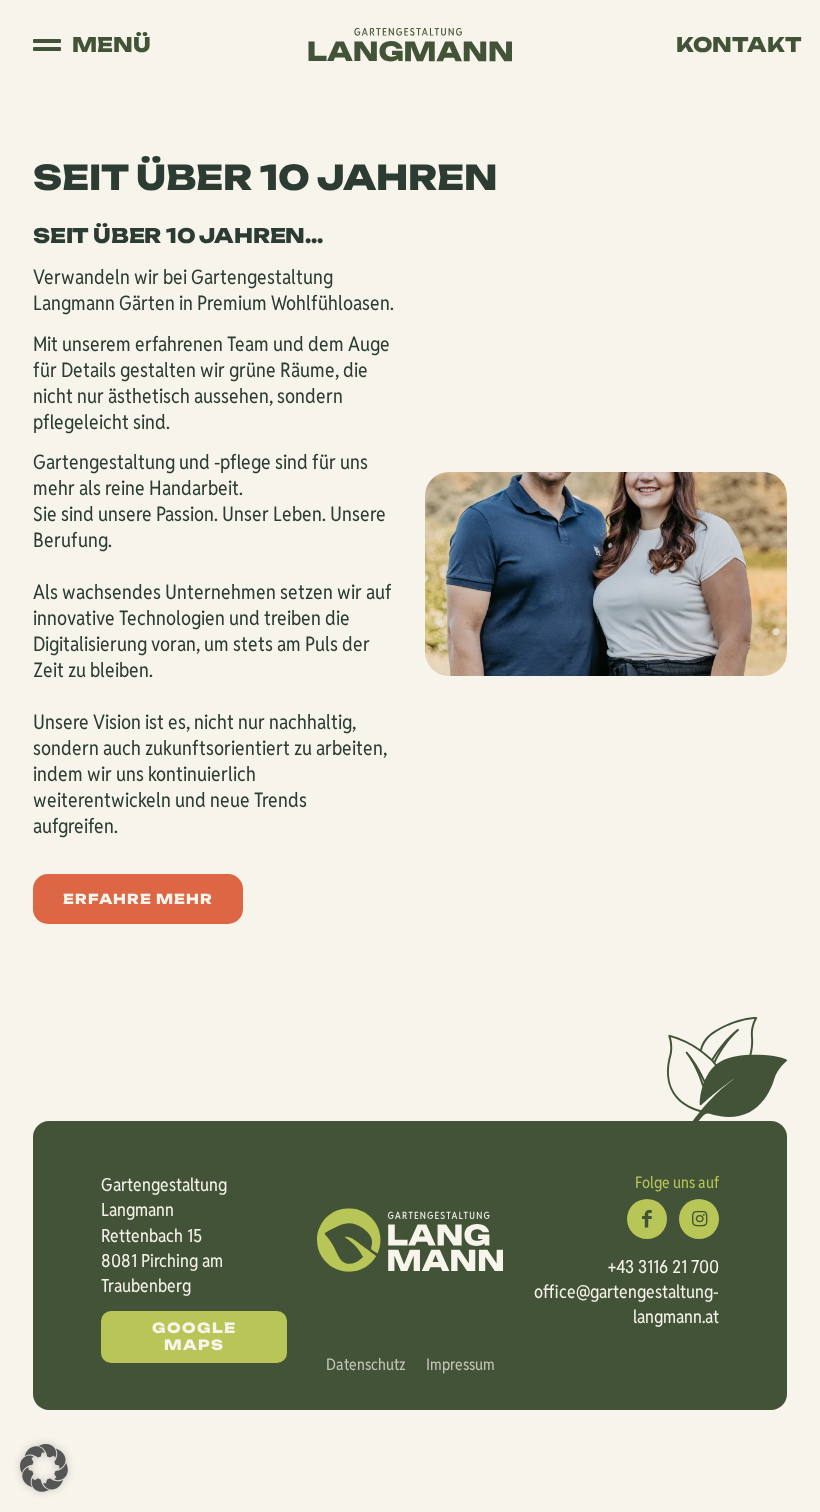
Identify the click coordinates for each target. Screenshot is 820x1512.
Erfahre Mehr (138, 898)
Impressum (460, 1364)
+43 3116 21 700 (663, 1266)
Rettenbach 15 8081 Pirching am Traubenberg (162, 1260)
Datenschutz (366, 1364)
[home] (410, 43)
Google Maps (194, 1336)
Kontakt (739, 44)
